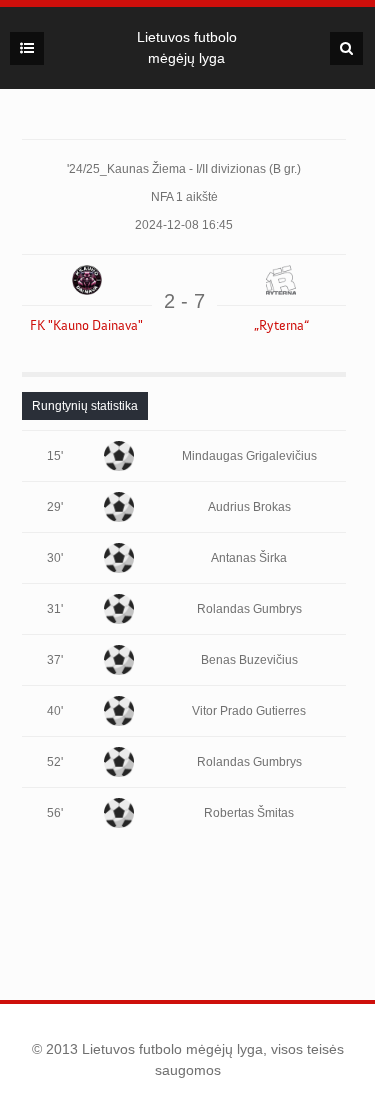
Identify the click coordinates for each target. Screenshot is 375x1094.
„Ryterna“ (281, 326)
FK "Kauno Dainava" (86, 326)
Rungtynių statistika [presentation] (85, 406)
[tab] (85, 406)
